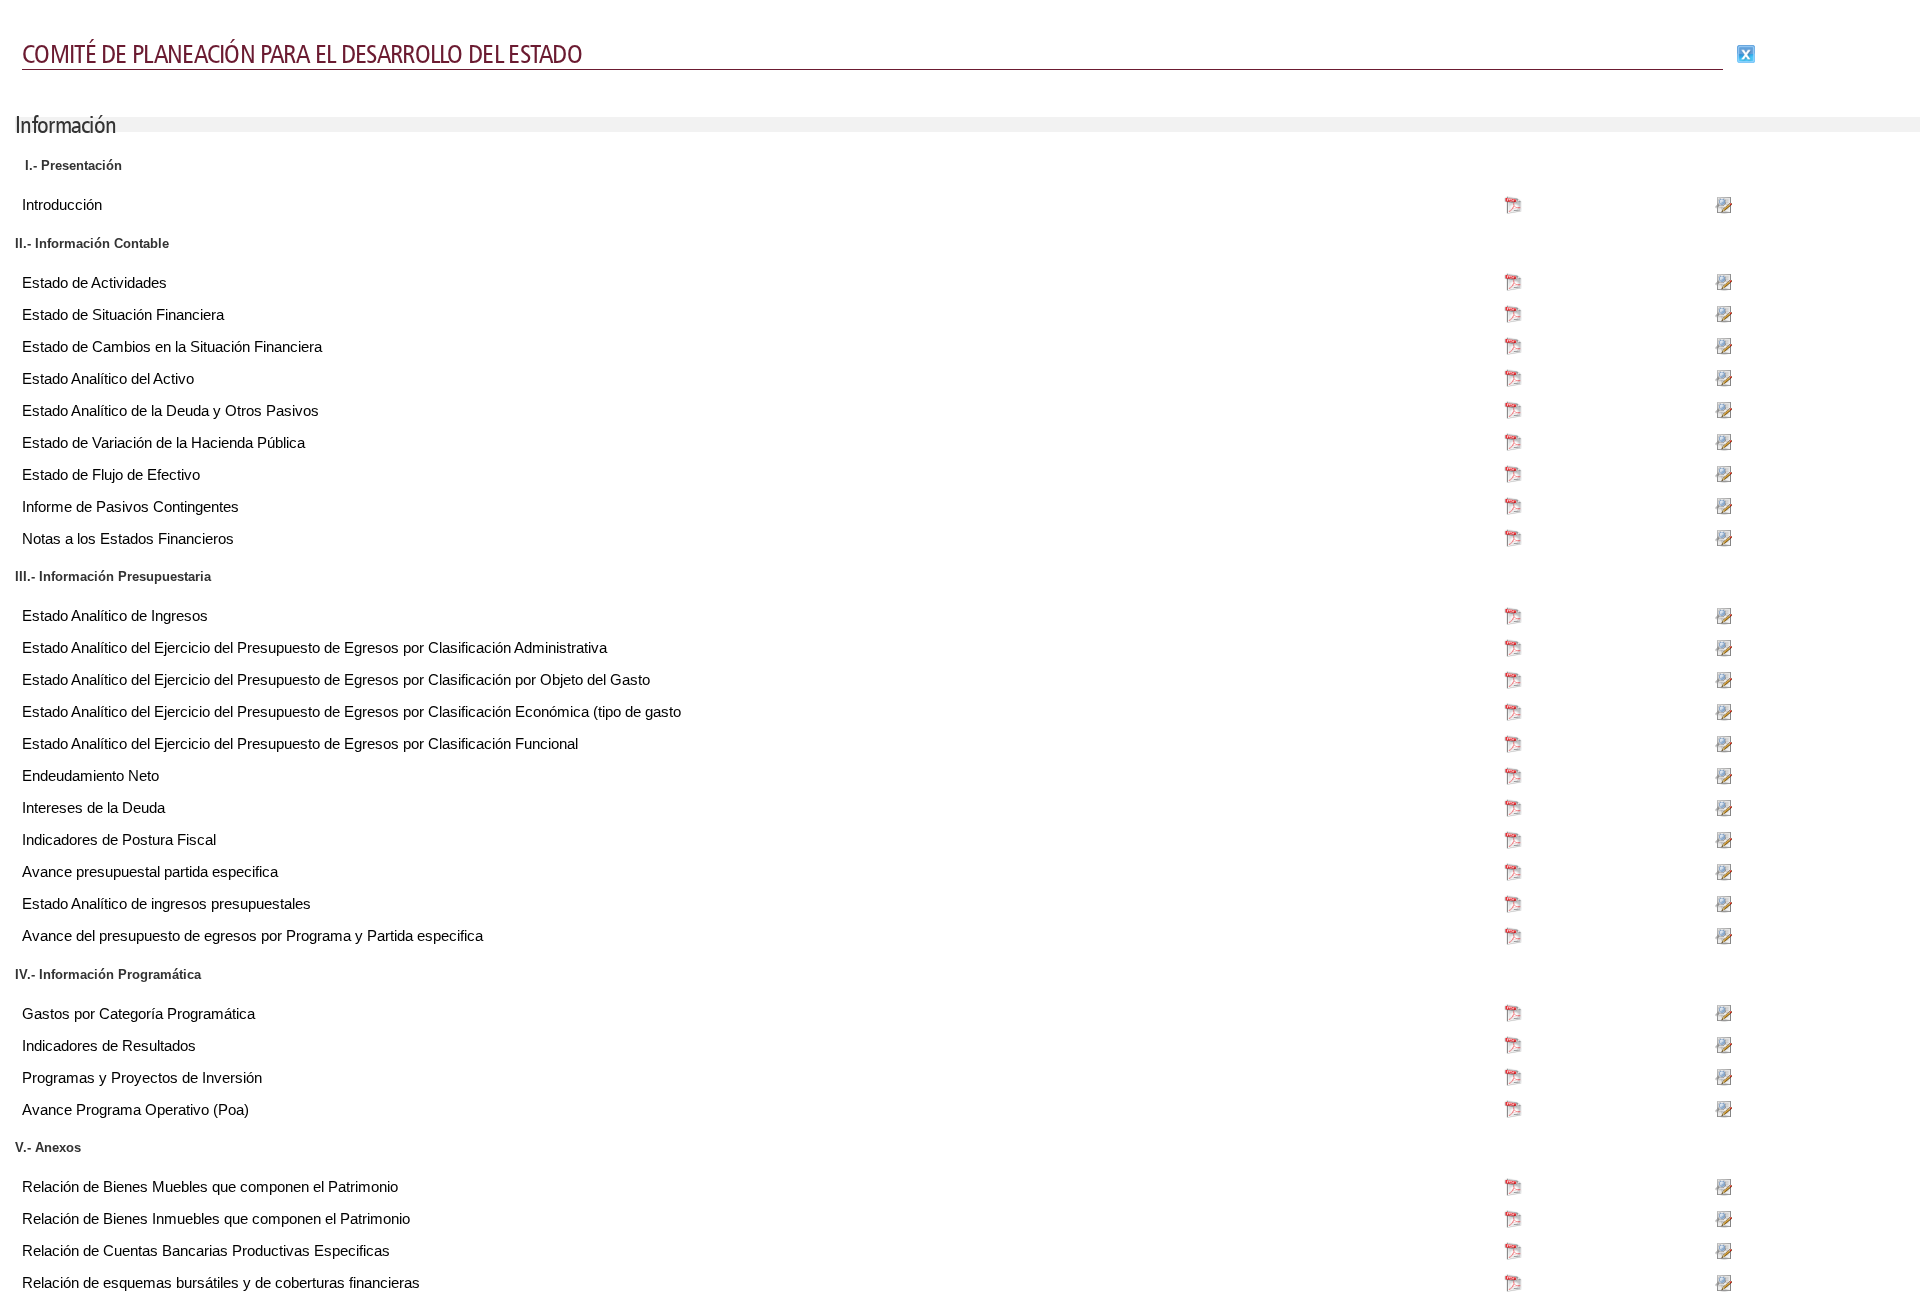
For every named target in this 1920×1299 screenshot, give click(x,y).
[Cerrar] (1746, 54)
